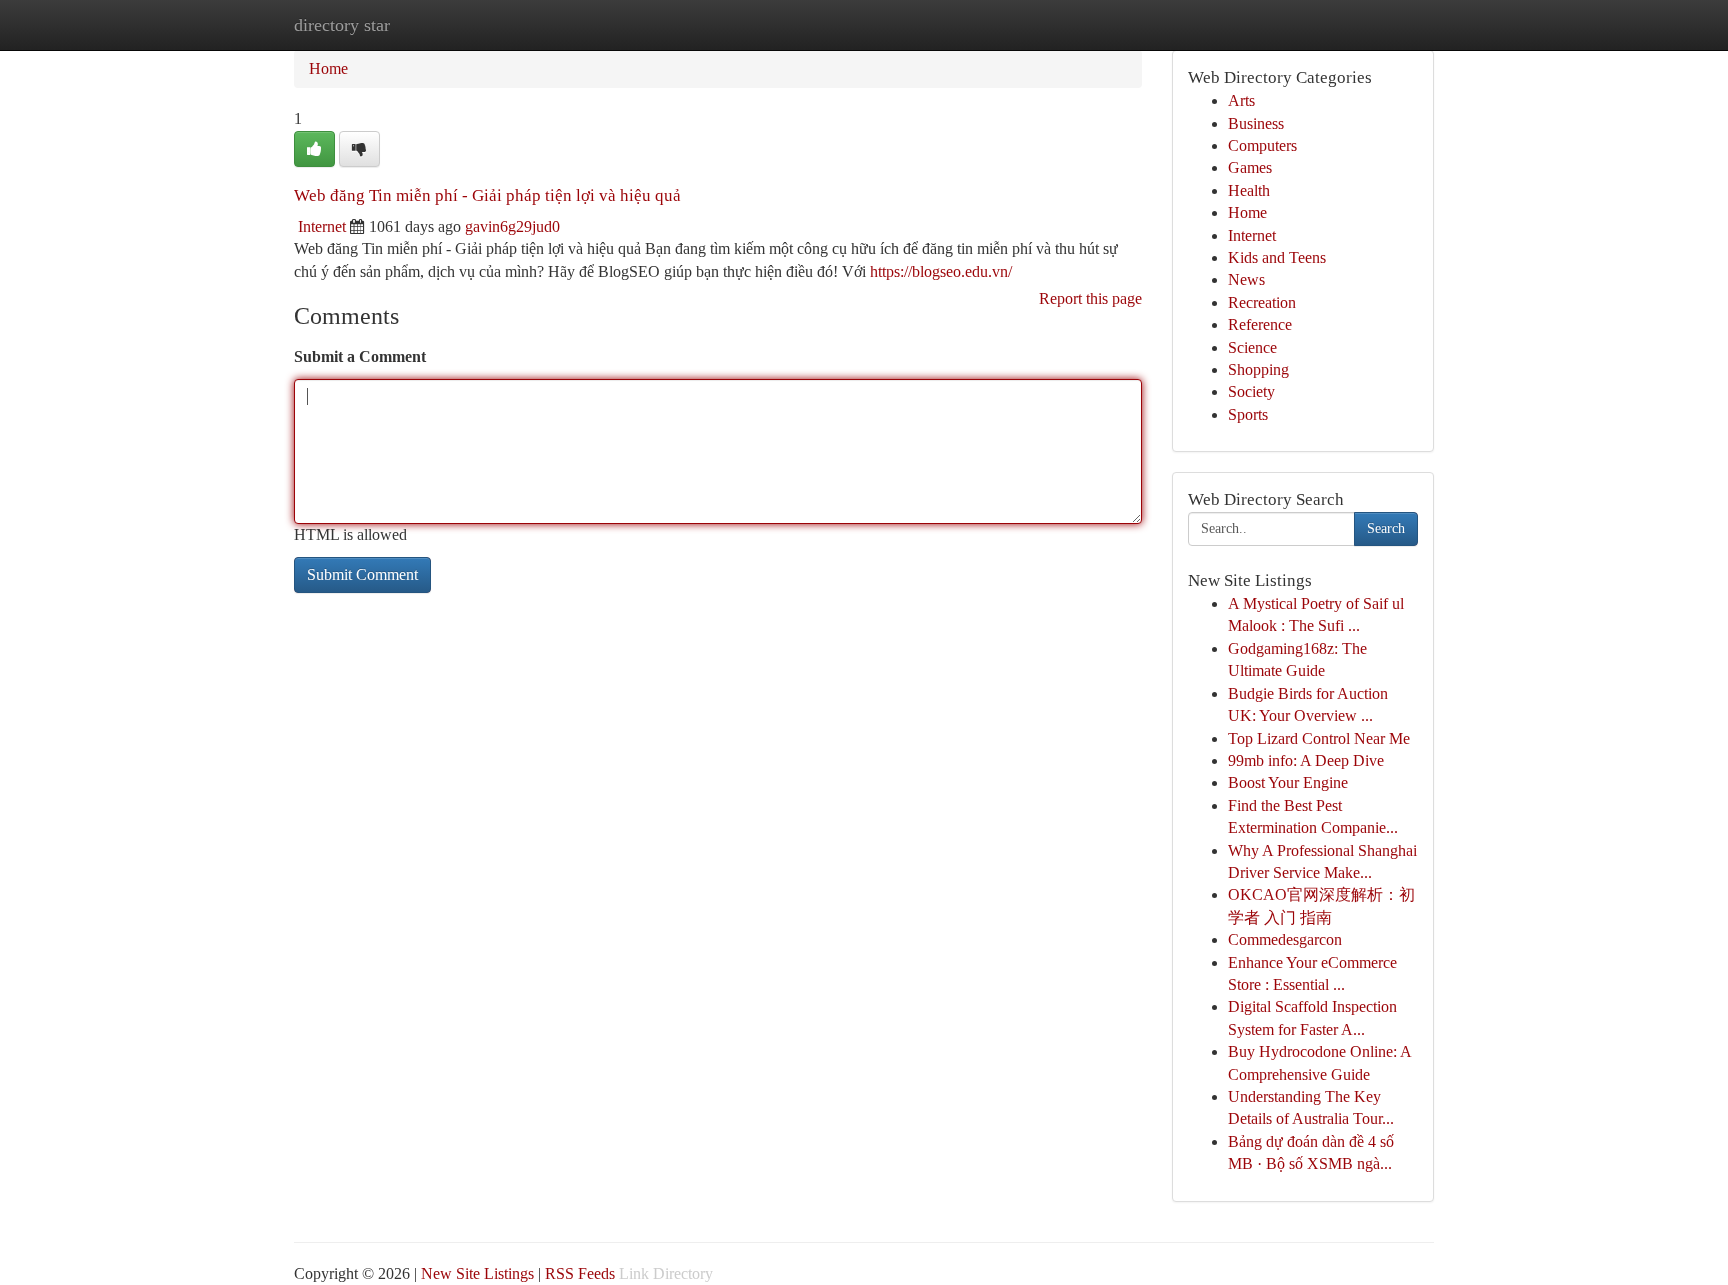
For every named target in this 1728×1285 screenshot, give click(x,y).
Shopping (1258, 369)
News (1246, 279)
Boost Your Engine (1288, 782)
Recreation (1262, 302)
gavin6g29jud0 (512, 226)
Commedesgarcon (1285, 939)
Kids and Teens (1277, 257)
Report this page (1090, 298)
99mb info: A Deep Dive (1306, 760)
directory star (342, 25)
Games (1250, 167)
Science (1252, 347)
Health (1249, 190)
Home (328, 68)
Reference (1260, 324)
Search (1386, 528)
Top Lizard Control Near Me (1319, 738)
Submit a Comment (360, 356)
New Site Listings (477, 1273)
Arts (1241, 100)
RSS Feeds (580, 1273)
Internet (322, 226)
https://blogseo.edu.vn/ (941, 271)
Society (1251, 391)
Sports (1248, 414)
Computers (1262, 145)
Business (1256, 123)
